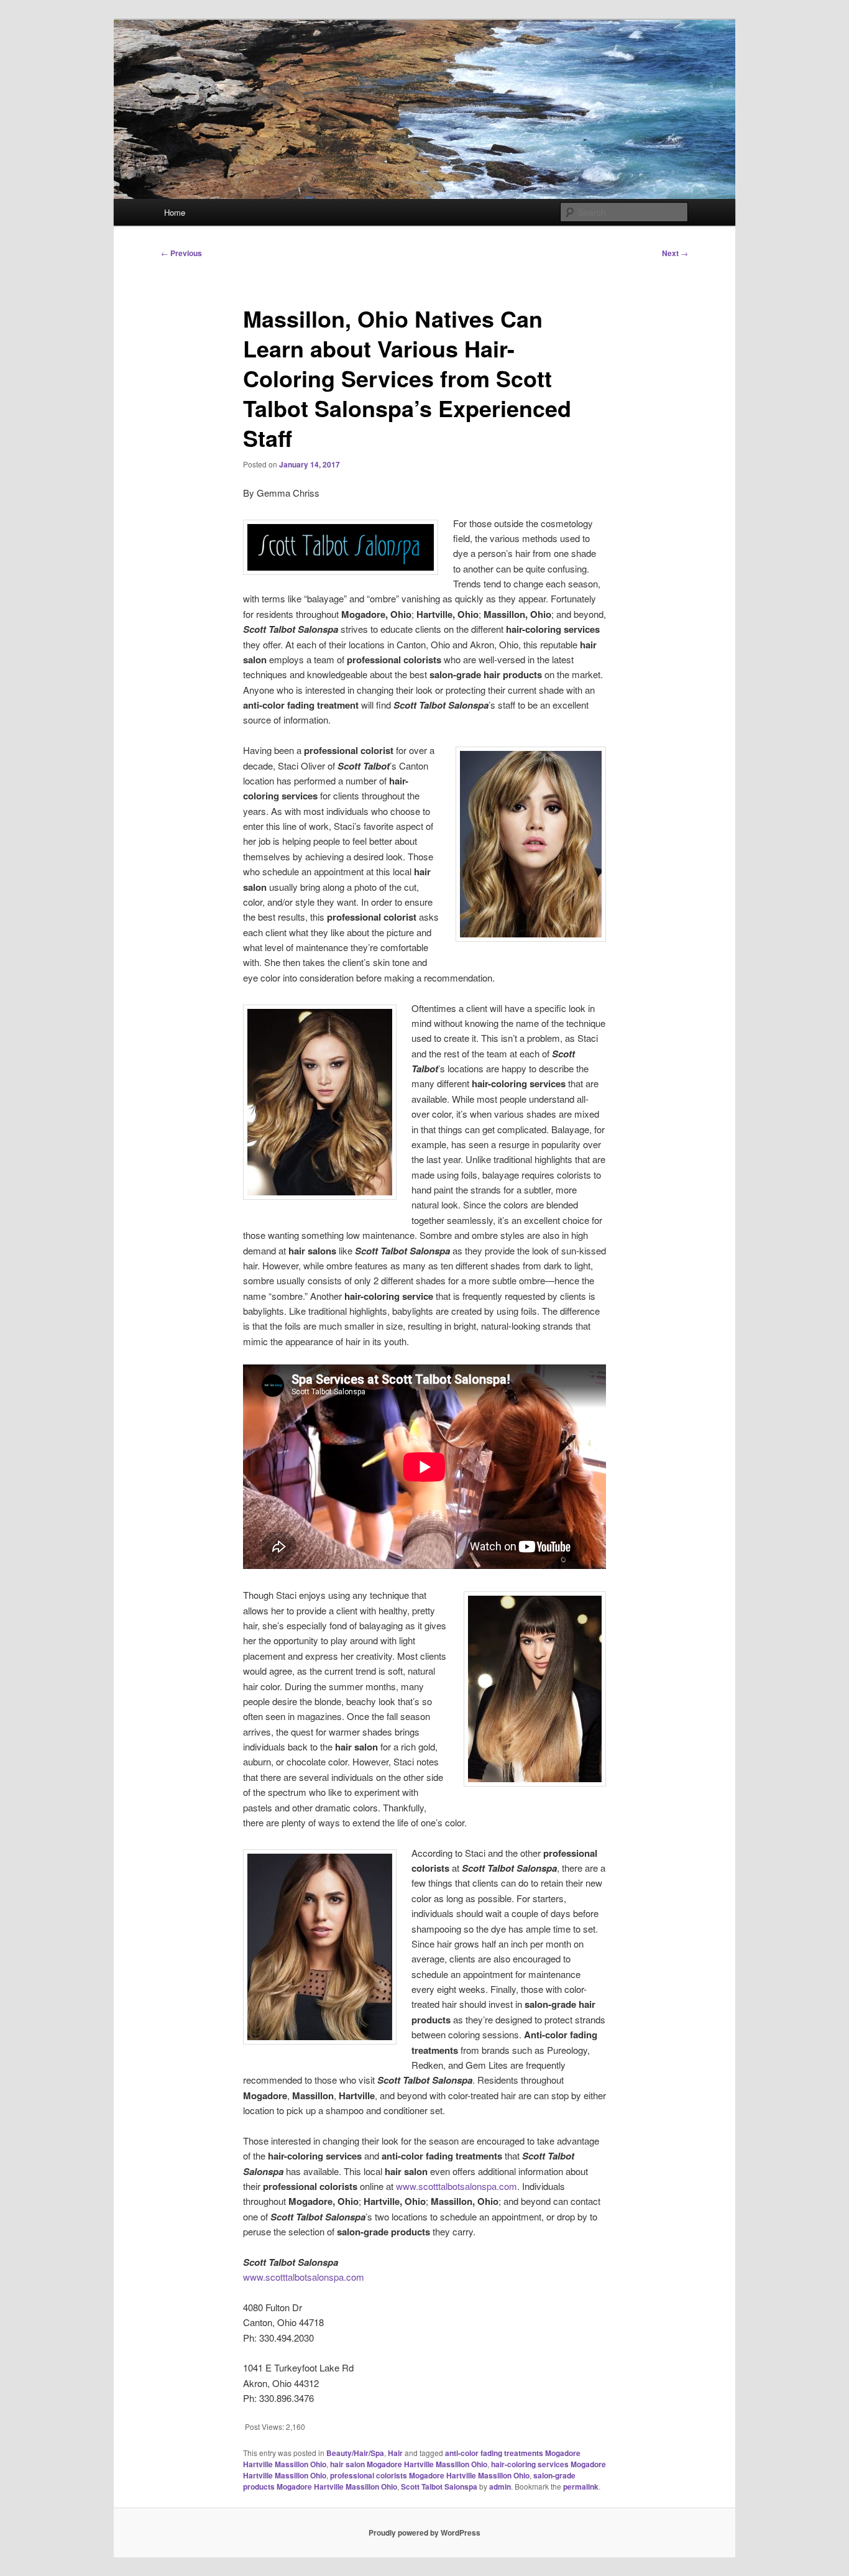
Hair (395, 2453)
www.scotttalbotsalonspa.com (457, 2186)
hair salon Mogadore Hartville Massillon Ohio (409, 2464)
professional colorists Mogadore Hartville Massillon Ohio (430, 2475)
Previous (181, 253)
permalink (581, 2486)
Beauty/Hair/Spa (355, 2453)
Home (175, 212)
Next (675, 253)
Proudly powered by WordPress (424, 2532)
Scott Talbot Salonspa (439, 2486)
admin (500, 2486)
